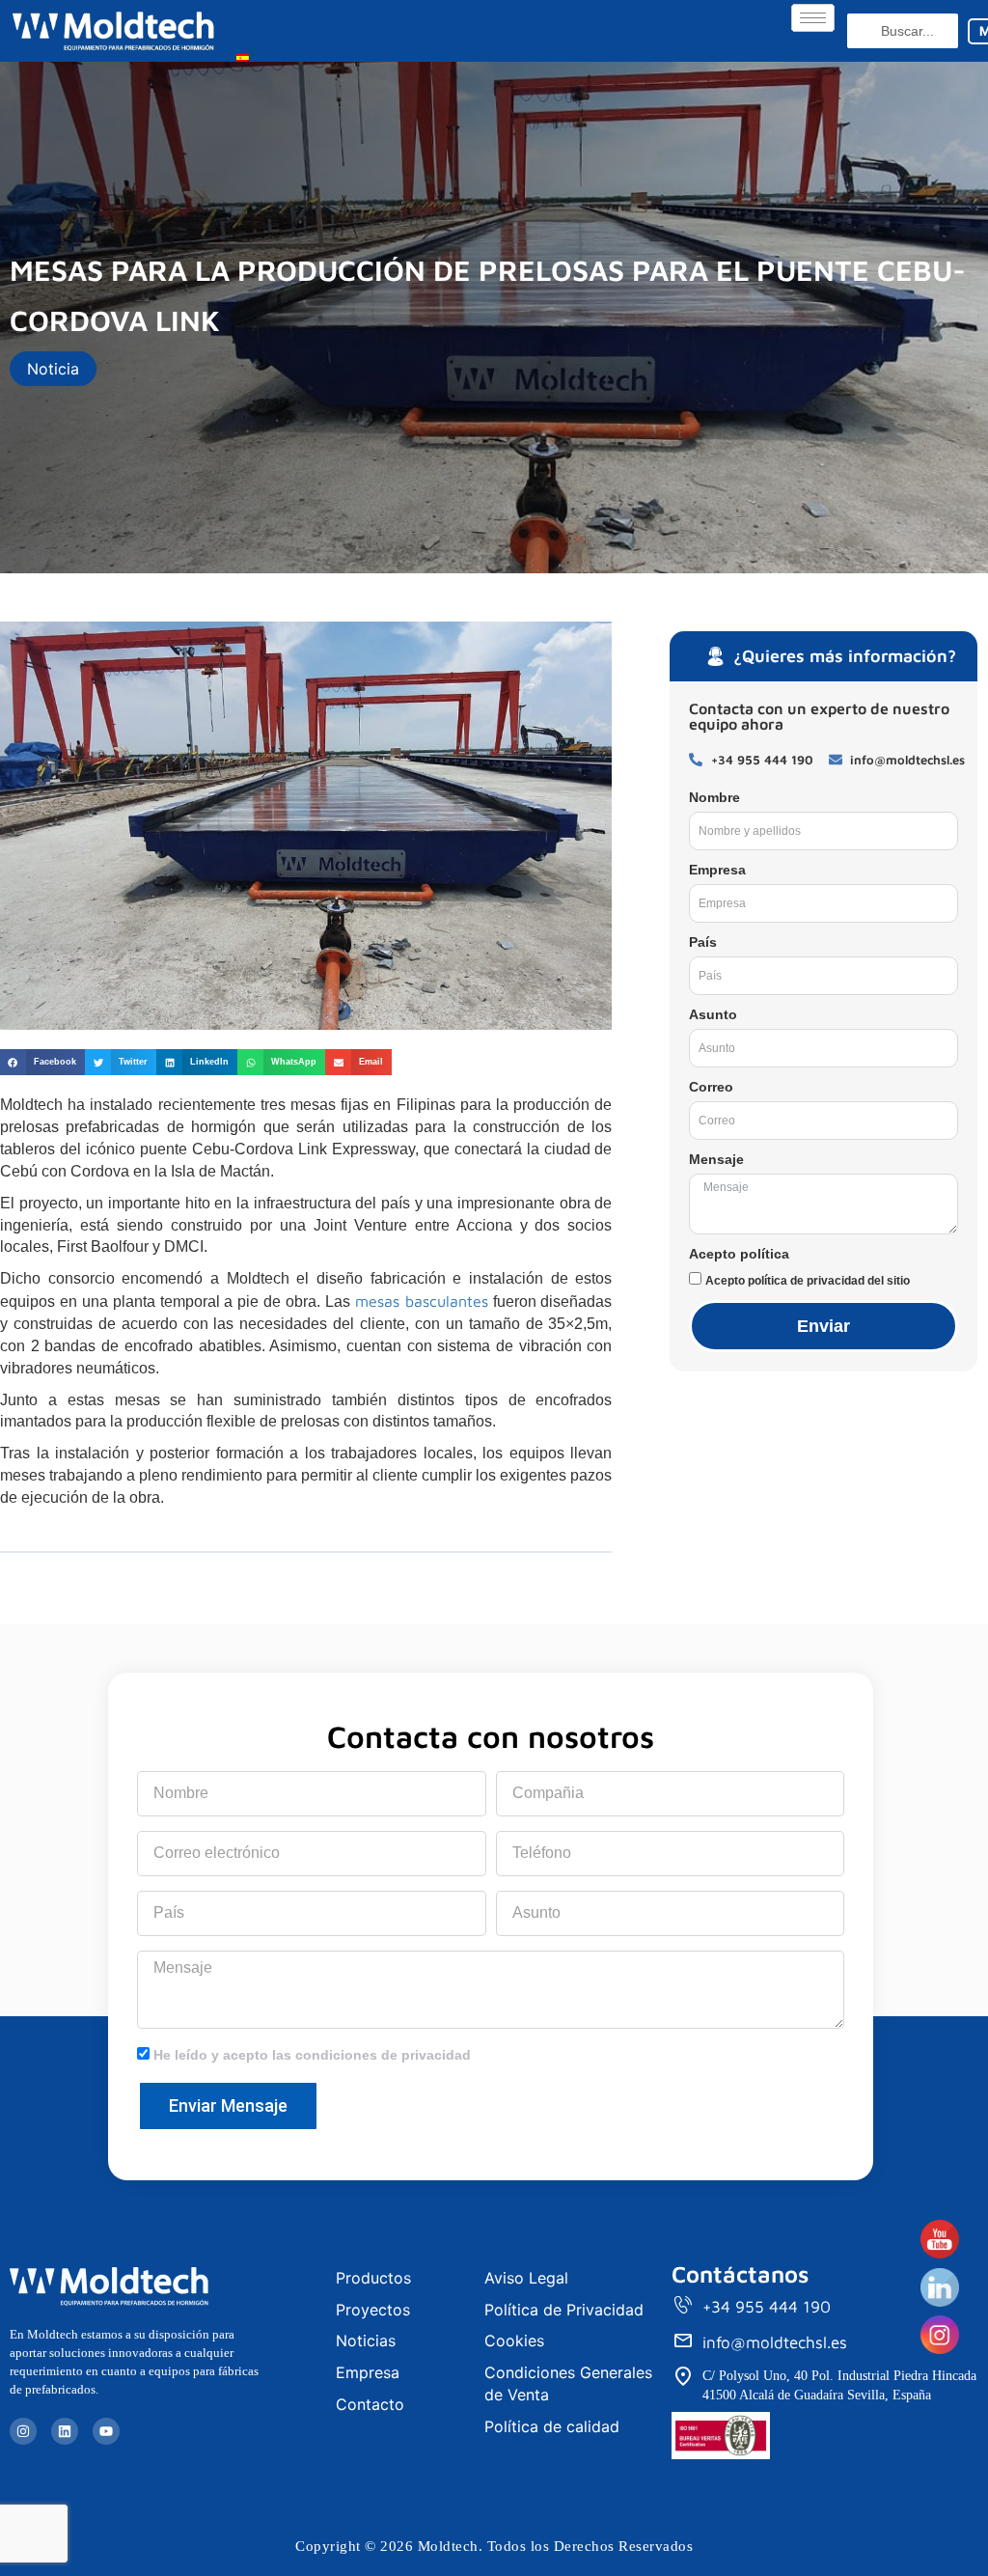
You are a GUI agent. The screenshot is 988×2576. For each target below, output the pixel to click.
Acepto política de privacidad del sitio (808, 1281)
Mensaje (716, 1159)
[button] (42, 1062)
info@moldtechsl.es (775, 2342)
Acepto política (739, 1254)
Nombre (714, 797)
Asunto (713, 1014)
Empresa (717, 870)
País (703, 942)
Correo (711, 1087)
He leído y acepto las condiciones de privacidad (312, 2055)
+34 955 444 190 (767, 2307)
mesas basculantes (422, 1301)
